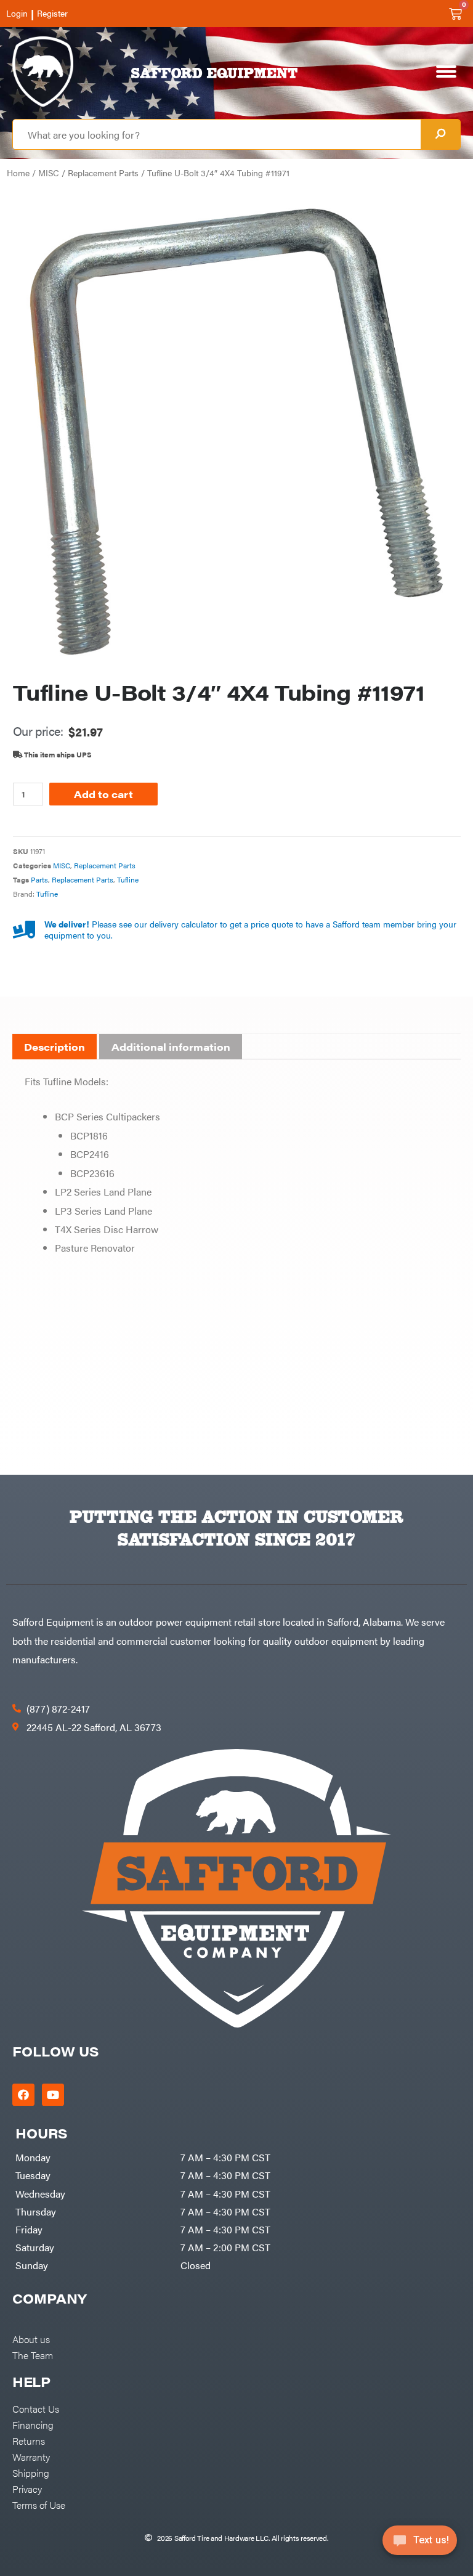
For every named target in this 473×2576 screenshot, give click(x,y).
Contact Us (36, 2408)
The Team (33, 2355)
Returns (29, 2440)
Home (18, 173)
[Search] (440, 134)
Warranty (31, 2456)
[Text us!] (420, 2544)
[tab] (55, 1047)
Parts (39, 879)
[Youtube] (53, 2095)
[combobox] (217, 134)
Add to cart (103, 794)
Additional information (171, 1047)
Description (55, 1047)
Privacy (27, 2488)
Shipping (31, 2472)
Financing (33, 2424)
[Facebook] (23, 2095)
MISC (49, 173)
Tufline (128, 879)
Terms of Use (39, 2505)
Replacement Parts (103, 173)
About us (31, 2339)
